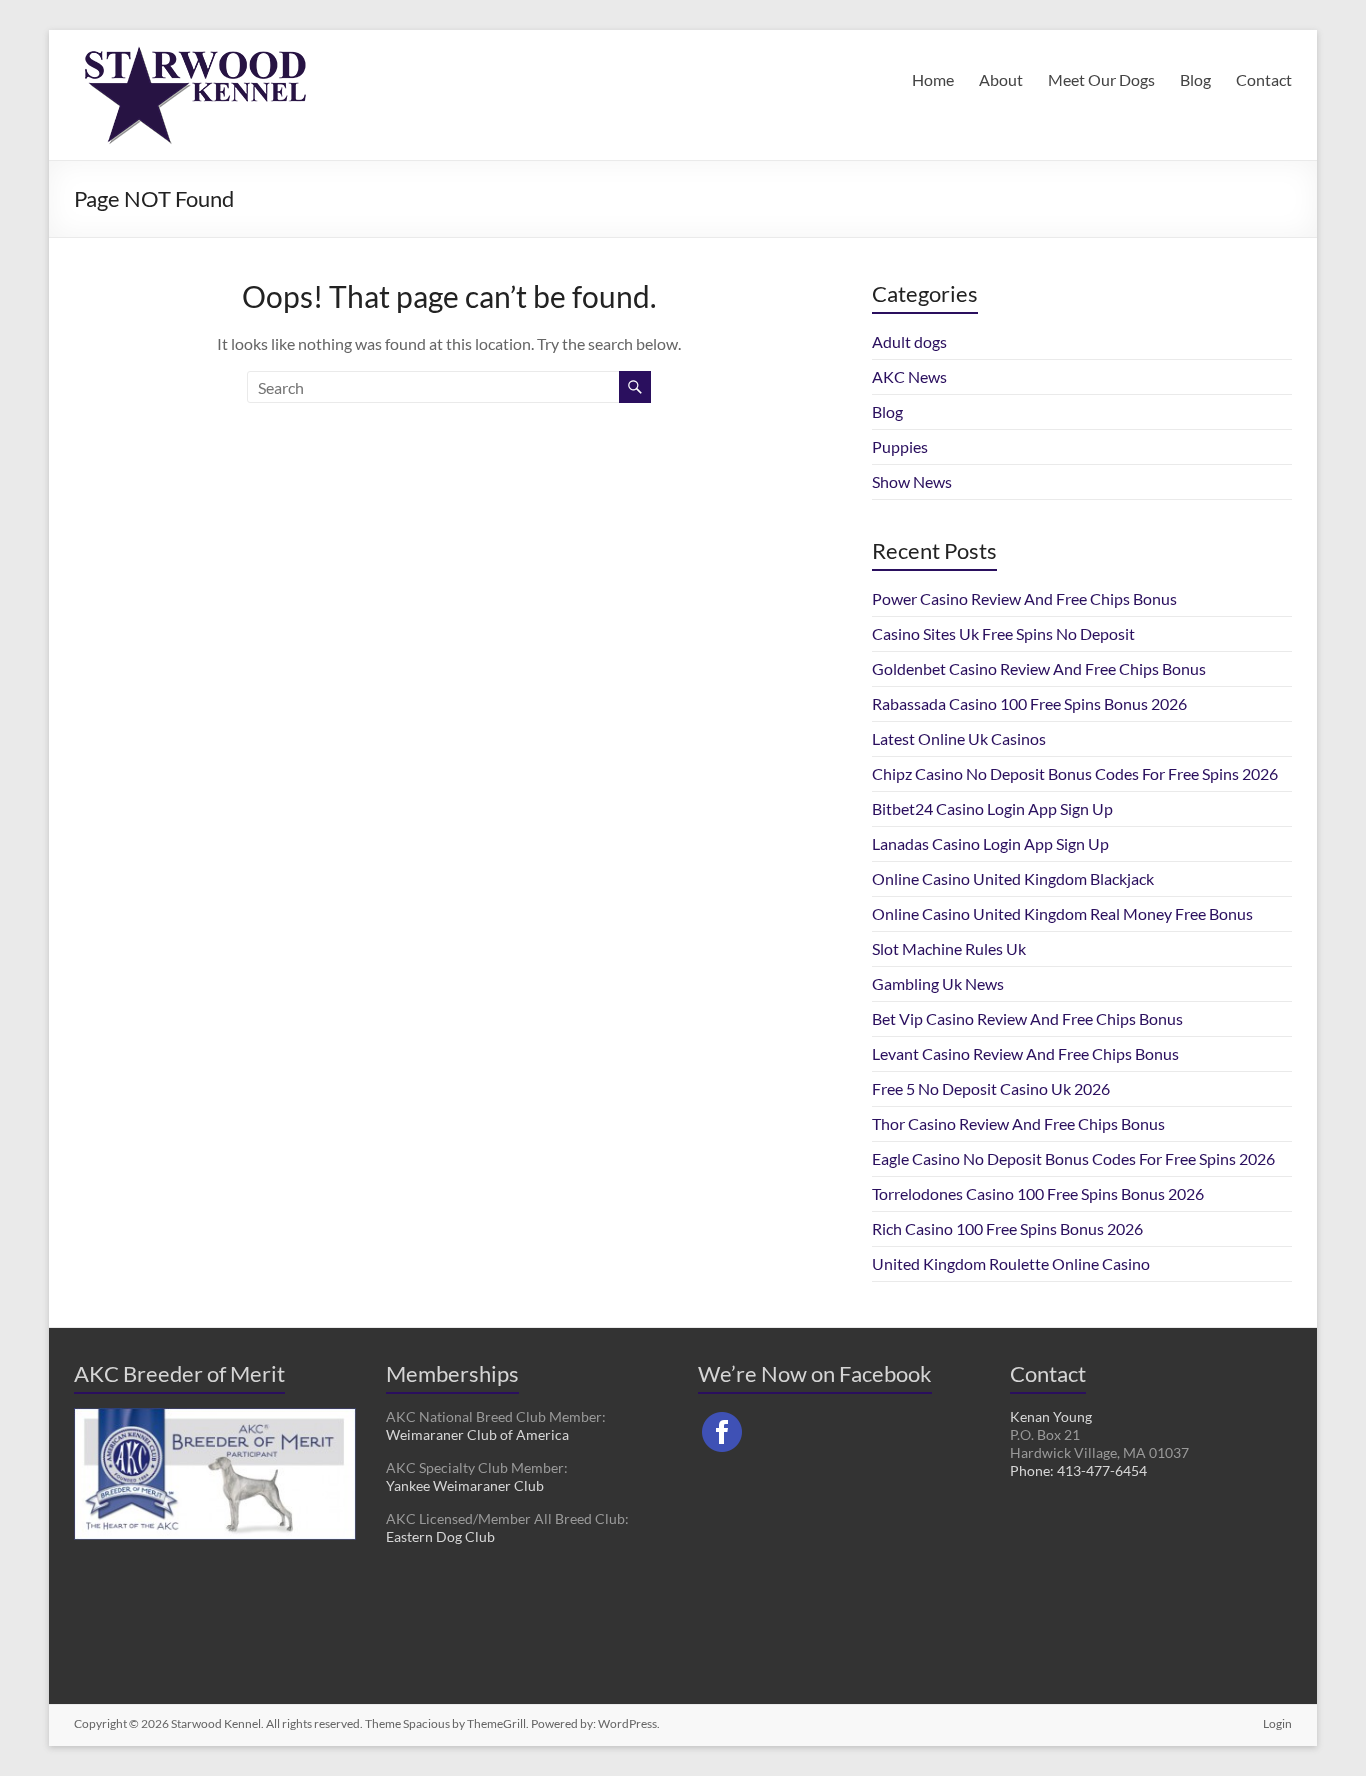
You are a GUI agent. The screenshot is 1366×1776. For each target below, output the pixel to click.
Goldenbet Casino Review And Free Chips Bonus (1039, 668)
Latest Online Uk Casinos (959, 738)
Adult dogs (909, 341)
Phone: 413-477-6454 (1078, 1470)
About (1001, 79)
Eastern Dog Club (440, 1536)
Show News (912, 481)
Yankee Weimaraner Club (465, 1485)
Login (1277, 1723)
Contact (1264, 79)
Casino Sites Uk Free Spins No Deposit (1003, 633)
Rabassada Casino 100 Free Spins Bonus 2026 (1029, 703)
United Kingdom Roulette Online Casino (1011, 1263)
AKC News (909, 376)
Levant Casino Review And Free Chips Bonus (1025, 1053)
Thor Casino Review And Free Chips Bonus (1018, 1123)
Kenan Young (1051, 1416)
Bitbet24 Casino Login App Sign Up (992, 808)
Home (933, 79)
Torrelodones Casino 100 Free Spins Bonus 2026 (1038, 1193)
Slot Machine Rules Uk (949, 948)
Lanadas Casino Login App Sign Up (990, 843)
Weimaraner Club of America (477, 1434)
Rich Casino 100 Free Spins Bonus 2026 (1007, 1228)
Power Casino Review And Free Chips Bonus (1024, 598)
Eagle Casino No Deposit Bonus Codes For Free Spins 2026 (1073, 1158)
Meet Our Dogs (1101, 79)
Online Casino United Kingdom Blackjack (1013, 878)
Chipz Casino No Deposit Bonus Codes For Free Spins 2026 (1075, 773)
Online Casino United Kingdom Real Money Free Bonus (1062, 913)
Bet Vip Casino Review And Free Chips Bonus (1027, 1018)
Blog (1195, 79)
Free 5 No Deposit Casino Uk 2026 (991, 1088)
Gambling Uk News (938, 983)
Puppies (900, 446)
